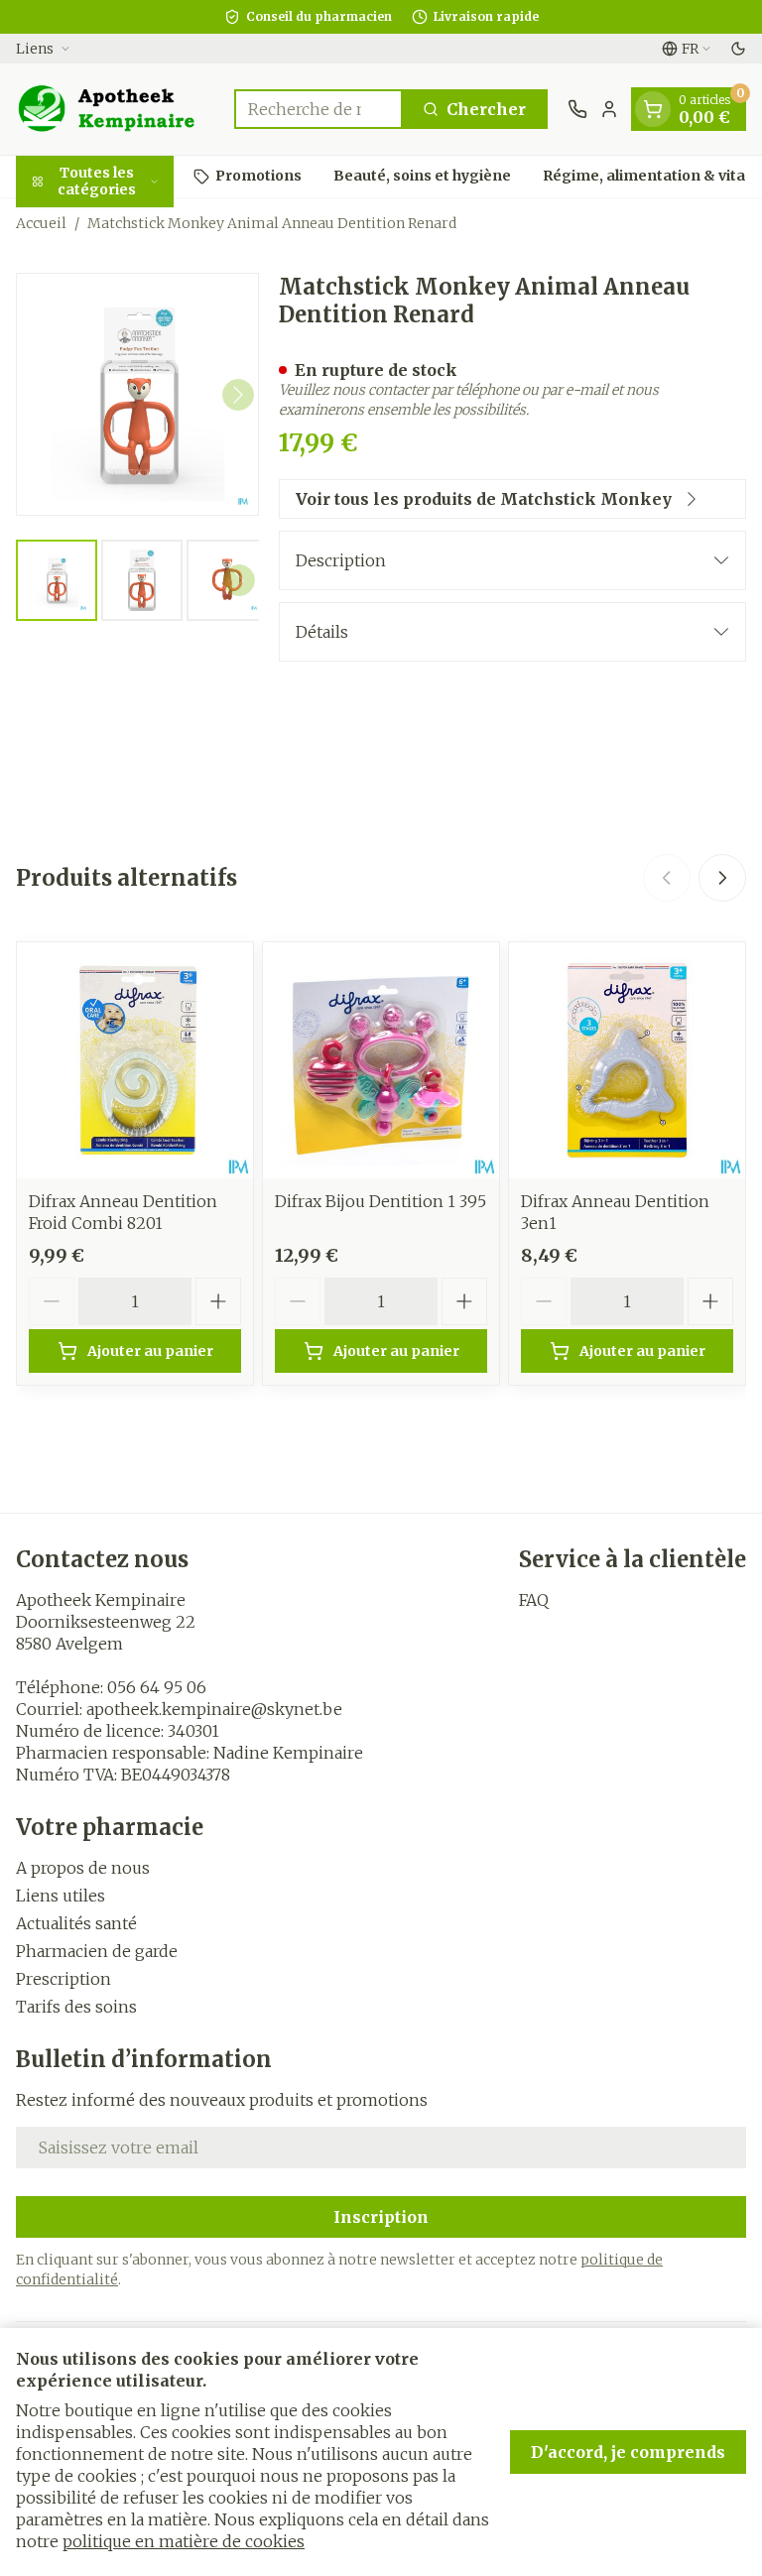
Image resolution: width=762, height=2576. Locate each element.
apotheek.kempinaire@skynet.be (214, 1709)
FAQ (534, 1600)
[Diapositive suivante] (722, 878)
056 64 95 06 (157, 1687)
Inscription (381, 2217)
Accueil (41, 223)
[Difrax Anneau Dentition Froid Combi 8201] (135, 1060)
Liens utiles (61, 1896)
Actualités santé (76, 1923)
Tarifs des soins (76, 2007)
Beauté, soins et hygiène (422, 176)
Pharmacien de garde (97, 1951)
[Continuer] (238, 395)
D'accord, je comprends (628, 2452)
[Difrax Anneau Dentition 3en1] (627, 1060)
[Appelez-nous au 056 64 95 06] (577, 109)
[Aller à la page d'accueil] (115, 109)
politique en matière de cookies (184, 2541)
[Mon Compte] (609, 109)
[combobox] (318, 109)
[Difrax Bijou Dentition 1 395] (381, 1060)
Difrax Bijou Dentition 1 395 (381, 1201)
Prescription (63, 1979)
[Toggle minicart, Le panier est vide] (653, 109)
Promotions (258, 176)
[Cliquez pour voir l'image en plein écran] (137, 394)
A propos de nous (83, 1868)
